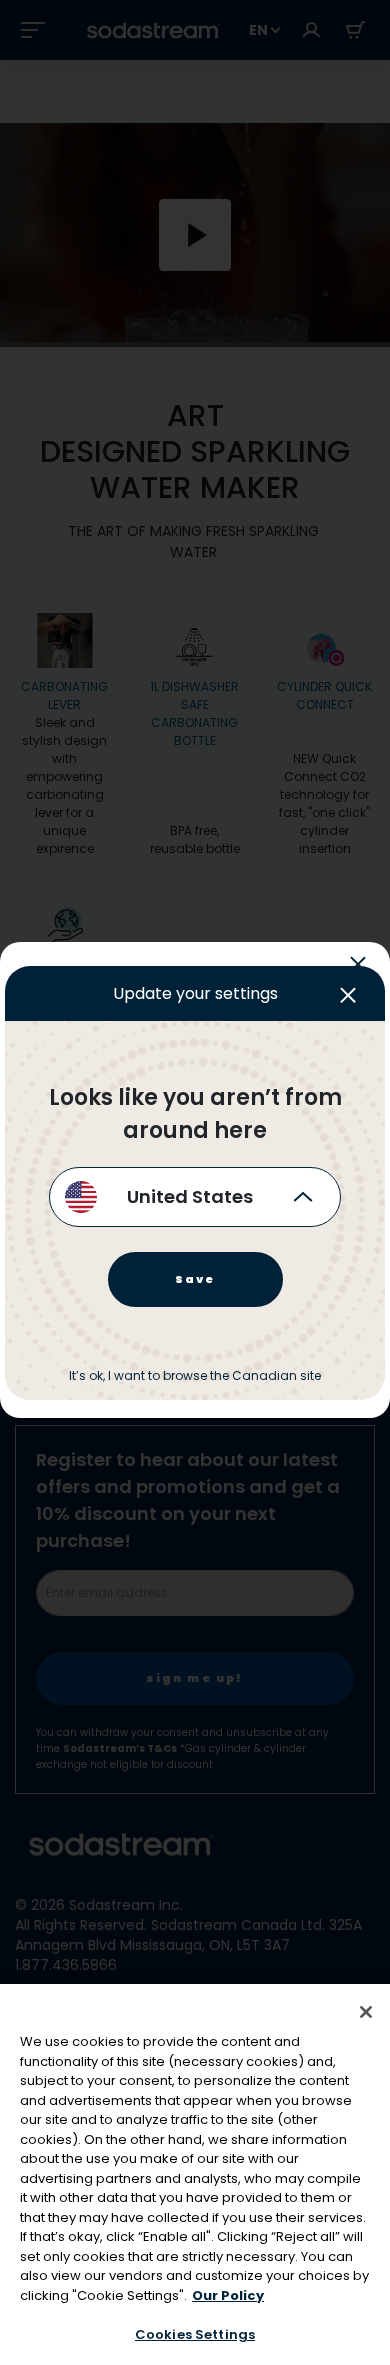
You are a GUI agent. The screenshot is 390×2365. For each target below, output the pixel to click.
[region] (195, 2174)
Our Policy (228, 2295)
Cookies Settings (195, 2334)
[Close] (366, 2012)
